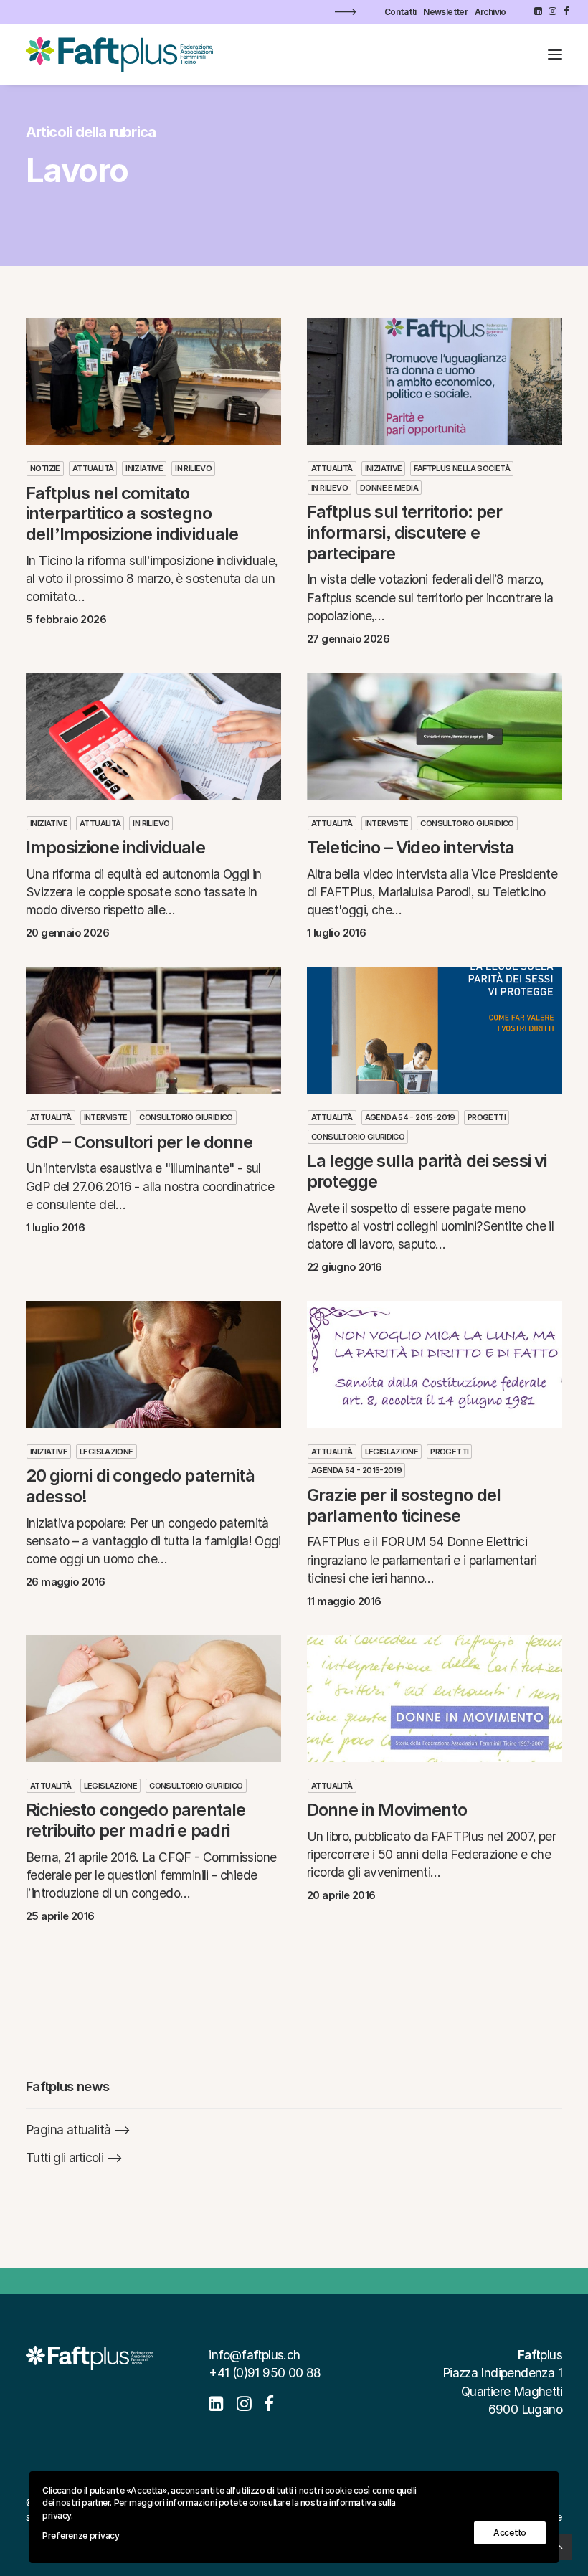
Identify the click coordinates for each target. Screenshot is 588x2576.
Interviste (387, 823)
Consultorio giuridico (467, 823)
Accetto (510, 2533)
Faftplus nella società (462, 468)
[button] (538, 11)
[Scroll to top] (559, 2546)
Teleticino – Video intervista (411, 847)
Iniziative (144, 468)
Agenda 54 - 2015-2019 (410, 1117)
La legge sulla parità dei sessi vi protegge (427, 1171)
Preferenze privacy (81, 2535)
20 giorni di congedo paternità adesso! (140, 1486)
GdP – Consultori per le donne (139, 1142)
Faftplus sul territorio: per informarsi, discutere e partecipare (404, 532)
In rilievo (193, 468)
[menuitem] (400, 12)
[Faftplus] (119, 55)
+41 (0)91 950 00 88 (265, 2373)
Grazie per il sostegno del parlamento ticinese (404, 1505)
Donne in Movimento (387, 1810)
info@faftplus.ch (254, 2355)
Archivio (490, 12)
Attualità (93, 468)
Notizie (45, 468)
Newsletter (445, 12)
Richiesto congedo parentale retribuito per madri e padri (136, 1820)
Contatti (400, 12)
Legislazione (106, 1452)
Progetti (487, 1117)
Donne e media (389, 488)
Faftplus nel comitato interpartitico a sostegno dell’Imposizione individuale (132, 514)
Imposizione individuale (115, 847)
